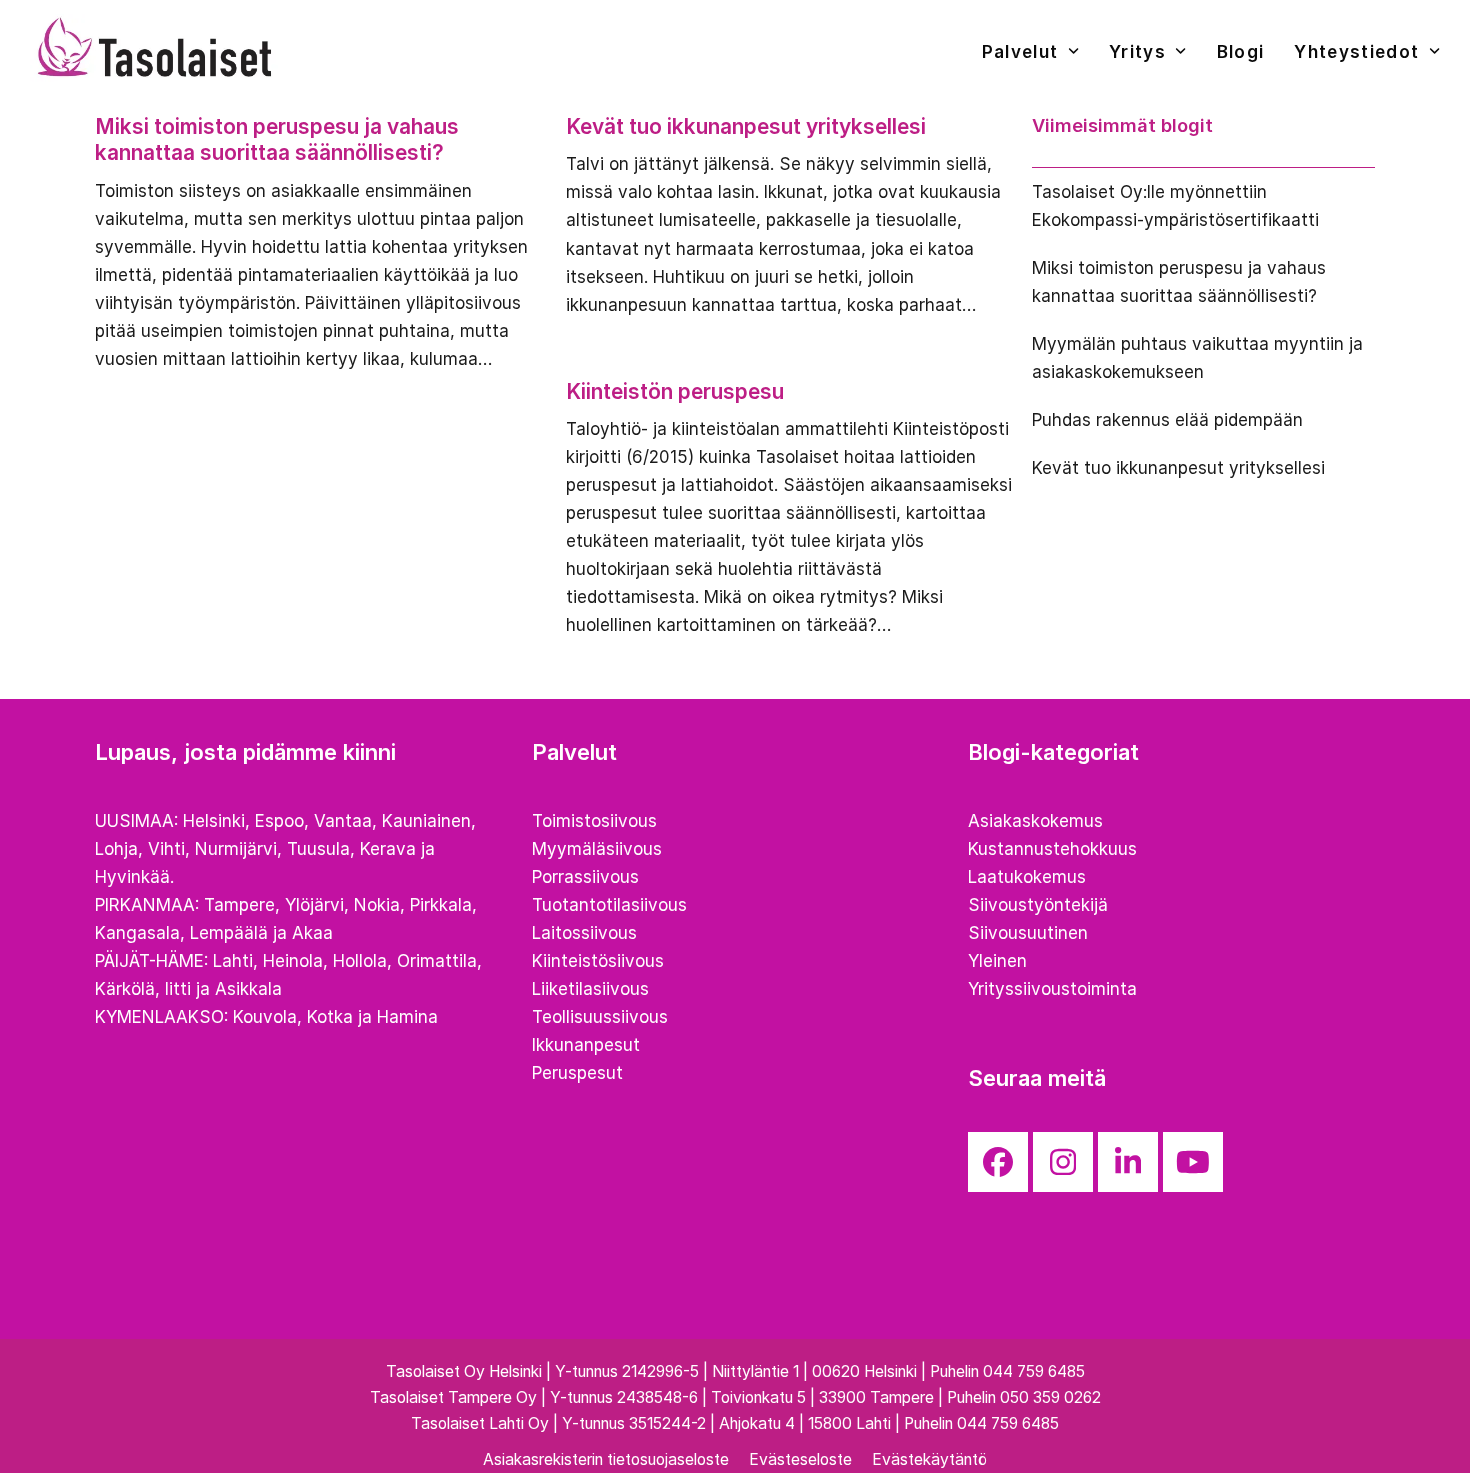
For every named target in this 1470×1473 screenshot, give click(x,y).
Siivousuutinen (1028, 933)
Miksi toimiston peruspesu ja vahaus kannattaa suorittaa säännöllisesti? (277, 139)
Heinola (293, 961)
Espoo (279, 821)
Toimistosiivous (594, 821)
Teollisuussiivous (600, 1017)
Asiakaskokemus (1035, 821)
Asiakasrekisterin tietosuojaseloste (606, 1459)
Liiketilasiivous (590, 989)
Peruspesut (577, 1073)
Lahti (233, 961)
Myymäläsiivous (597, 849)
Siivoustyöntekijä (1038, 905)
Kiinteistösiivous (598, 961)
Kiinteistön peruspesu (675, 391)
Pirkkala (441, 905)
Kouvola (265, 1017)
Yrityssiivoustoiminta (1052, 989)
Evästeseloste (800, 1459)
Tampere (239, 905)
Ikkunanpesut (586, 1045)
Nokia (377, 905)
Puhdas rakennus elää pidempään (1167, 420)
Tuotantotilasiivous (609, 905)
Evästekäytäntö (929, 1459)
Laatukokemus (1027, 877)
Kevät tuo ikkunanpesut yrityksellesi (746, 126)
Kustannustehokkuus (1052, 849)
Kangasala (137, 933)
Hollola (360, 961)
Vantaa (343, 821)
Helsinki (214, 821)
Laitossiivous (584, 933)
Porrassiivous (585, 877)
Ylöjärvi (314, 905)
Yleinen (997, 961)
